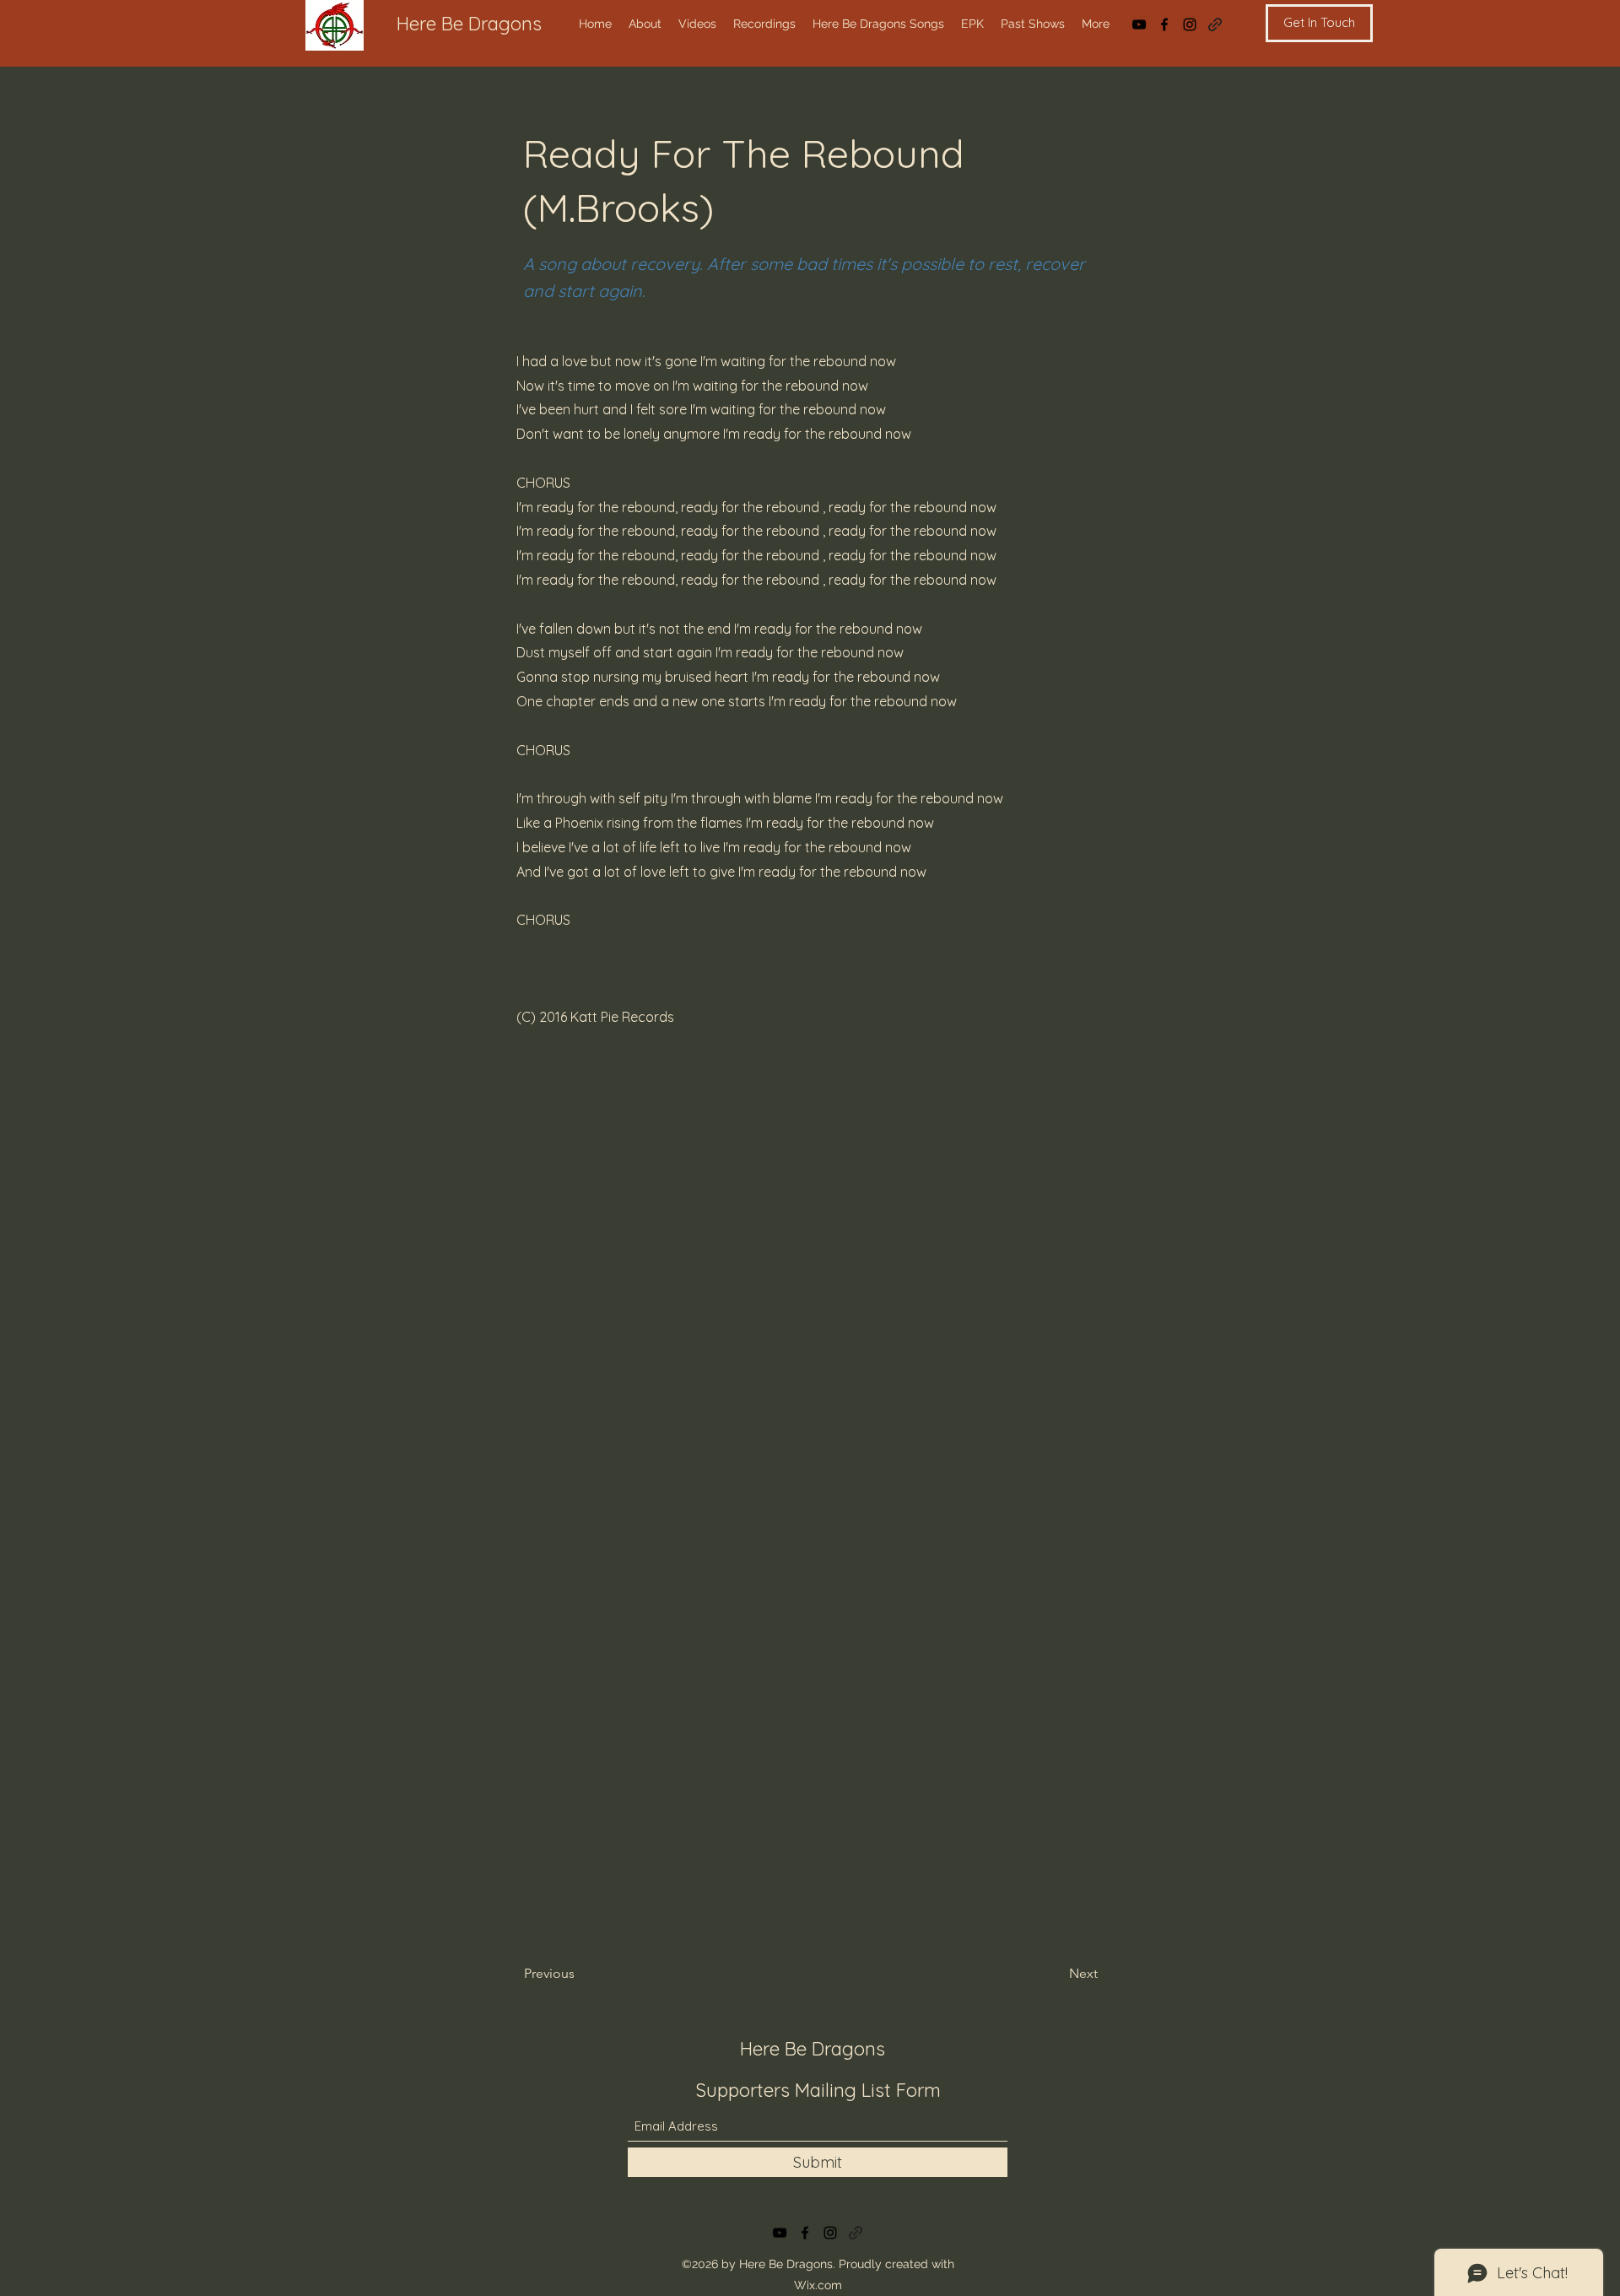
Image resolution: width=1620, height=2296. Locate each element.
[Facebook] (1164, 24)
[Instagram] (1190, 24)
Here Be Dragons (469, 24)
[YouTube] (1139, 24)
